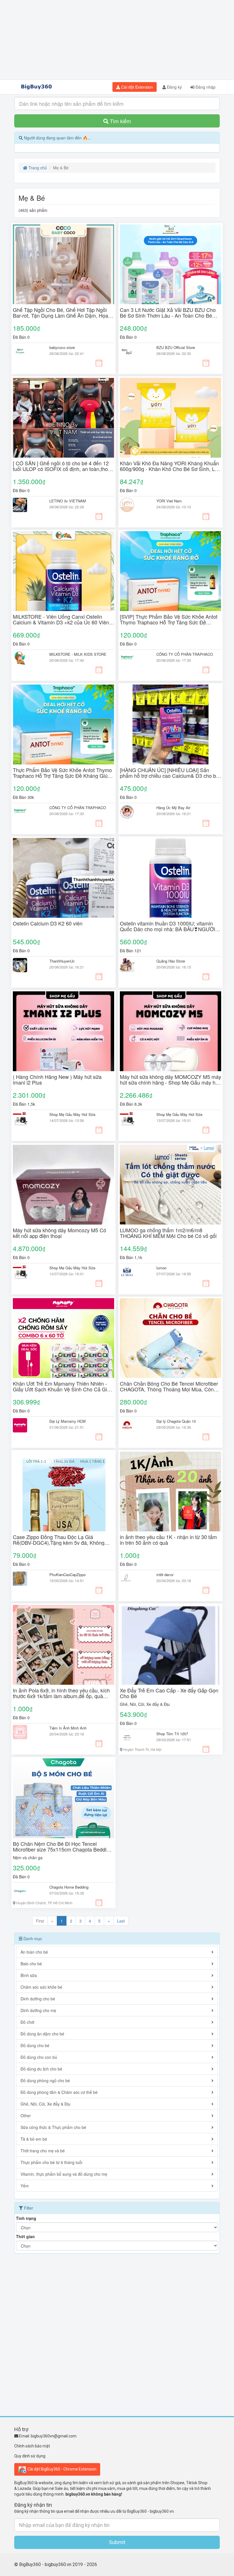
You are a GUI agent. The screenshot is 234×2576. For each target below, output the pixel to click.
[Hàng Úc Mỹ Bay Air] (134, 812)
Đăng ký (174, 87)
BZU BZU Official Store (176, 347)
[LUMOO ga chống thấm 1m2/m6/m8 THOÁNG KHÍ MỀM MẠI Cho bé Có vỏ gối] (171, 1185)
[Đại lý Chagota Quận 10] (134, 1425)
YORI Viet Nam (169, 501)
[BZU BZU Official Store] (134, 352)
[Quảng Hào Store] (134, 965)
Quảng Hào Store (171, 961)
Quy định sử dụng (30, 2456)
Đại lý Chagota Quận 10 (176, 1421)
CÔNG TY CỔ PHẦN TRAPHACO (185, 654)
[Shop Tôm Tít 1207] (134, 1738)
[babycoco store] (27, 352)
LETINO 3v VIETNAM (68, 501)
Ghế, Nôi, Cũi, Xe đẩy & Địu (145, 1704)
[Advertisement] (117, 40)
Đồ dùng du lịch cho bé (41, 2069)
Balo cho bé (31, 1964)
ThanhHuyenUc (62, 961)
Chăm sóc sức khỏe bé (41, 1987)
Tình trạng (26, 2218)
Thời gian (25, 2236)
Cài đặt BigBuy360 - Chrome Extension (61, 2469)
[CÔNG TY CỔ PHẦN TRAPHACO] (134, 658)
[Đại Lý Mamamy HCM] (27, 1425)
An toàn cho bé (34, 1952)
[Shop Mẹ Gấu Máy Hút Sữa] (27, 1119)
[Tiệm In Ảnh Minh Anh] (27, 1732)
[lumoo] (134, 1272)
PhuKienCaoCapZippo (67, 1575)
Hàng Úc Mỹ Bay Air (173, 808)
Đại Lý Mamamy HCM (67, 1421)
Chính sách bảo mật (32, 2446)
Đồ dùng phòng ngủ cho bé (45, 2080)
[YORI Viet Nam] (134, 505)
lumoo (161, 1268)
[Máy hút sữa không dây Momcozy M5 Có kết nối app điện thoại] (63, 1185)
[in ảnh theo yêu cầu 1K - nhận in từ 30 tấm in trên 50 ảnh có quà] (171, 1491)
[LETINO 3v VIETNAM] (27, 505)
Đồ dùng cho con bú (39, 2057)
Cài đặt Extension (137, 87)
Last (121, 1921)
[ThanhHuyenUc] (27, 965)
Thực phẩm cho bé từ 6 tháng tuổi (51, 2162)
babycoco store (62, 347)
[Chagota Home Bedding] (27, 1891)
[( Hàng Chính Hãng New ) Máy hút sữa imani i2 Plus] (63, 1031)
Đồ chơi (27, 2022)
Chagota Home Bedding (69, 1887)
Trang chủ (37, 168)
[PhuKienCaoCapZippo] (27, 1579)
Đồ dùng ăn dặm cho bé (42, 2034)
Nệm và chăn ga (28, 1858)
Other (26, 2116)
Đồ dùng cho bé (35, 2045)
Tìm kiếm (120, 121)
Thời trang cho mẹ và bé (43, 2151)
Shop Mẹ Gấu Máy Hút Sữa (72, 1114)
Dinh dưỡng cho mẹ (38, 2010)
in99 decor (165, 1575)
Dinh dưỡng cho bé (38, 1999)
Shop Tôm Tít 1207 (172, 1734)
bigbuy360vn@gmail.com (54, 2436)
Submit (117, 2542)
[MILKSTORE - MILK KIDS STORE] (27, 658)
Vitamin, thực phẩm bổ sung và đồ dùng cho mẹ (64, 2174)
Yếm (25, 2186)
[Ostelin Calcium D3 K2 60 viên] (63, 878)
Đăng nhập (205, 87)
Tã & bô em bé (34, 2139)
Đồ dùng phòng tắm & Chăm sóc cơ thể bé (59, 2092)
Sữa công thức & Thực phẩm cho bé (53, 2127)
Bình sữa (29, 1975)
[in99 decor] (134, 1579)
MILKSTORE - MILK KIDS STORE (78, 654)
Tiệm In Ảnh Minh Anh (68, 1728)
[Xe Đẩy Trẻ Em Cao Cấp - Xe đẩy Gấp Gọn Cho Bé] (171, 1645)
